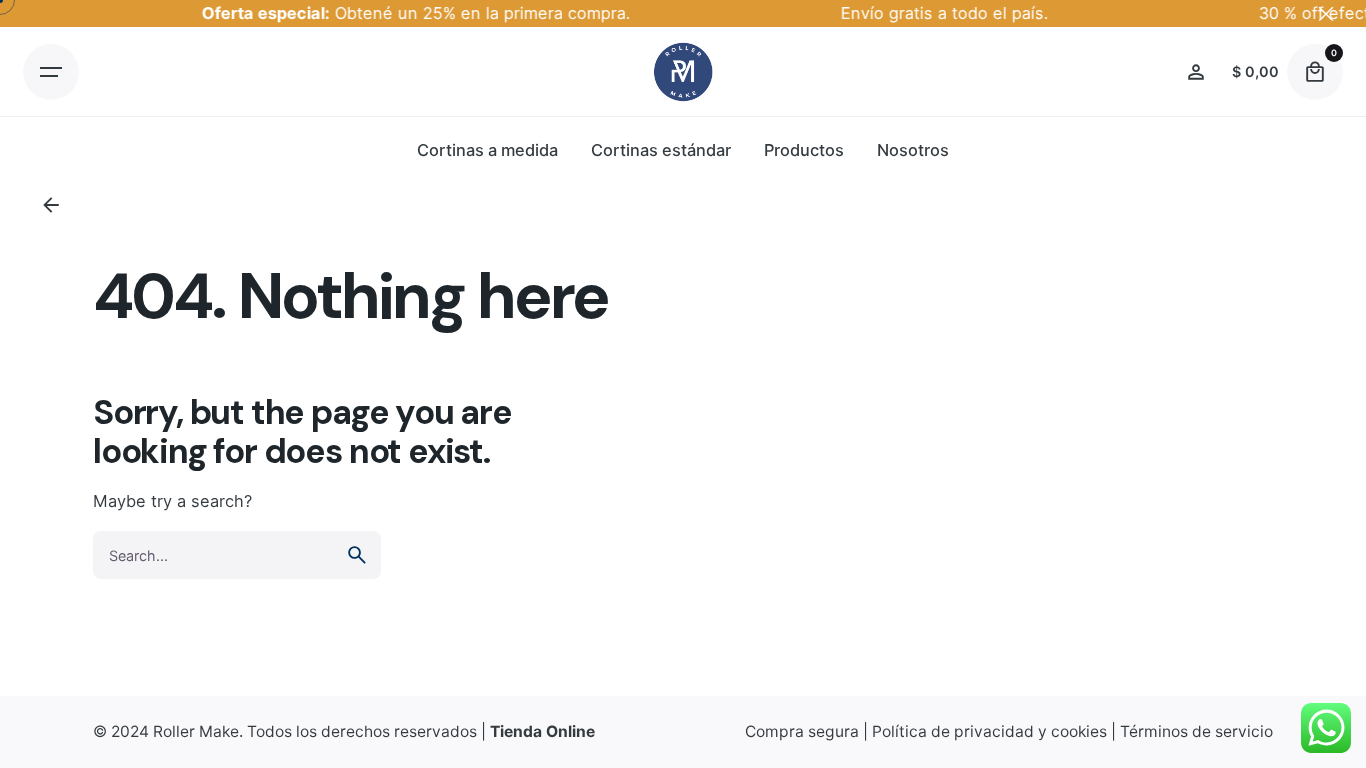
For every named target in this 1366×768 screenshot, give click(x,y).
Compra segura (802, 731)
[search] (357, 555)
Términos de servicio (1196, 731)
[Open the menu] (51, 72)
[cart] (1315, 72)
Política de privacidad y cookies (989, 731)
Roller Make (196, 731)
